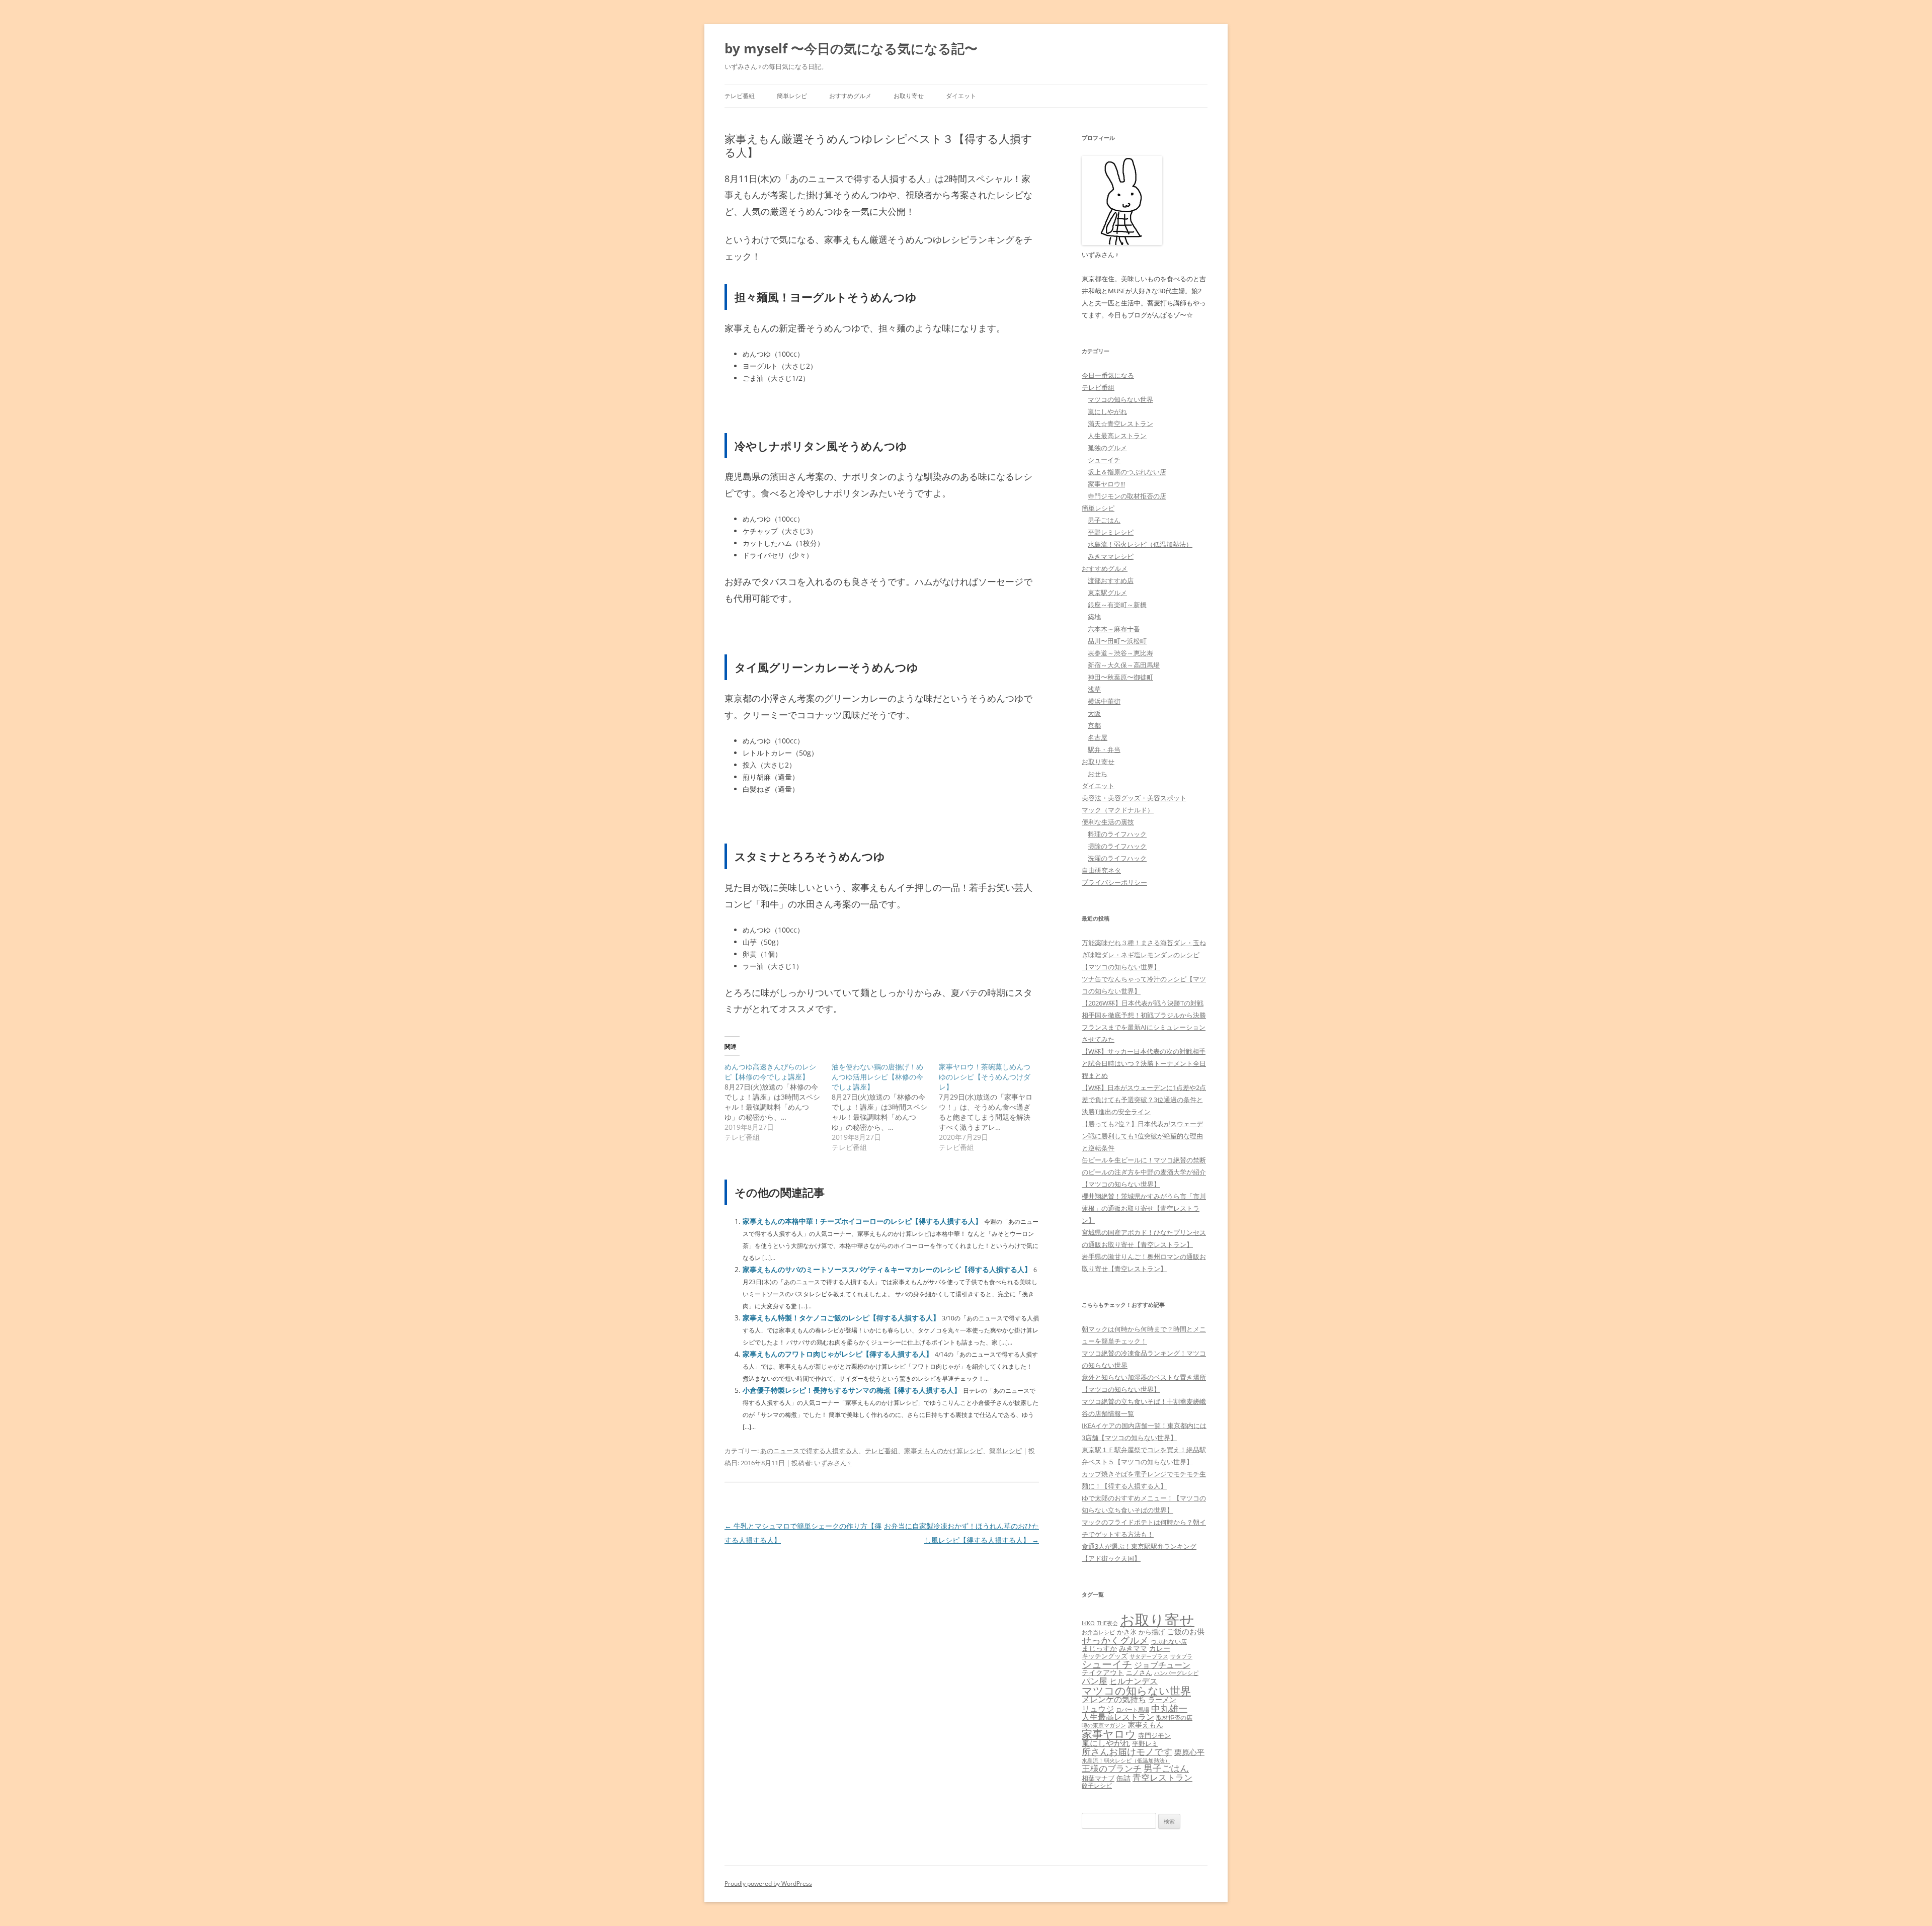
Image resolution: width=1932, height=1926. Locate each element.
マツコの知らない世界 (1120, 399)
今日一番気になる (1108, 375)
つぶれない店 (1169, 1642)
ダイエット (961, 96)
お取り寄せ (909, 96)
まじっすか (1099, 1648)
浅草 (1094, 689)
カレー (1160, 1648)
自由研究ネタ (1101, 870)
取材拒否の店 (1174, 1718)
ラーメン (1162, 1699)
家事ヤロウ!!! (1106, 484)
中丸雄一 (1169, 1708)
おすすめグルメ (850, 96)
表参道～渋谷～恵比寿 (1120, 653)
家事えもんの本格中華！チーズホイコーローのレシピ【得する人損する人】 (862, 1221)
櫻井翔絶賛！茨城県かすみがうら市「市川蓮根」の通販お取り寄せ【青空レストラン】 (1144, 1208)
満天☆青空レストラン (1120, 424)
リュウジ (1098, 1709)
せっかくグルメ (1115, 1640)
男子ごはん (1104, 520)
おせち (1098, 774)
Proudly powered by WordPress (768, 1883)
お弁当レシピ (1098, 1632)
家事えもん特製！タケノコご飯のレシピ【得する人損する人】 (841, 1318)
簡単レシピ (792, 96)
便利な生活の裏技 (1108, 822)
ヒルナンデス (1134, 1681)
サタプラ (1181, 1656)
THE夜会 (1107, 1623)
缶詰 (1123, 1778)
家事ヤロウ (1109, 1734)
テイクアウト (1103, 1672)
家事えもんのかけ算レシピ (943, 1451)
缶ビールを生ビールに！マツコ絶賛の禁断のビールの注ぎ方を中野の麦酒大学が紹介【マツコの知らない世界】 (1144, 1172)
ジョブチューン (1162, 1665)
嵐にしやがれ (1107, 411)
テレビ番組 (740, 96)
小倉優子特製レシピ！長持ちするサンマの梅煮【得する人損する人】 (852, 1390)
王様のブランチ (1112, 1768)
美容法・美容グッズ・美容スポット (1134, 798)
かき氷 (1127, 1632)
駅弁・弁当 (1104, 749)
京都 (1094, 725)
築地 (1094, 617)
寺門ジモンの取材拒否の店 (1127, 496)
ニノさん (1139, 1672)
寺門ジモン (1154, 1735)
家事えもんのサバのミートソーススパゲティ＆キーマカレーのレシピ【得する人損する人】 (887, 1269)
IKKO (1088, 1623)
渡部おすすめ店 (1111, 580)
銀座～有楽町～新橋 (1117, 605)
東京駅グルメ (1107, 593)
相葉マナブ (1098, 1778)
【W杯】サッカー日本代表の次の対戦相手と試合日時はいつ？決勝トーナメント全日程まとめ (1144, 1063)
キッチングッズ (1105, 1656)
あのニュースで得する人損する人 (809, 1451)
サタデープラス (1149, 1656)
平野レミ (1145, 1743)
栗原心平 (1189, 1752)
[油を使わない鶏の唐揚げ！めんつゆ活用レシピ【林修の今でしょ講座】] (885, 1107)
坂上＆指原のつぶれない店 (1127, 472)
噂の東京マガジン (1104, 1725)
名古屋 (1098, 737)
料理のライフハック (1117, 834)
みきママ (1133, 1648)
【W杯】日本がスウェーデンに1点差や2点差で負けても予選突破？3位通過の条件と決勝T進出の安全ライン (1144, 1100)
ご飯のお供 (1186, 1631)
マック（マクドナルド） (1118, 810)
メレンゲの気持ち (1114, 1699)
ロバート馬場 (1133, 1709)
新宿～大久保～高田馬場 (1124, 665)
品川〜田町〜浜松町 (1117, 641)
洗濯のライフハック (1117, 858)
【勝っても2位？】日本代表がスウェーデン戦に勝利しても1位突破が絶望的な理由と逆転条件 (1142, 1136)
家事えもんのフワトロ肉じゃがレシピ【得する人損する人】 (838, 1354)
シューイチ (1104, 460)
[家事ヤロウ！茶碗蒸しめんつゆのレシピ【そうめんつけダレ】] (992, 1107)
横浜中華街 (1104, 701)
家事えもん (1146, 1725)
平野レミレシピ (1111, 532)
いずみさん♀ (833, 1463)
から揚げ (1152, 1632)
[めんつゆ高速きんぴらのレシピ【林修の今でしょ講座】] (778, 1102)
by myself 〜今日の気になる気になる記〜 (851, 48)
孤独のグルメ (1107, 448)
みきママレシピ (1111, 556)
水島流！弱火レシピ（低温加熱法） (1140, 544)
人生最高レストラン (1117, 436)
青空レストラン (1162, 1777)
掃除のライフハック (1117, 846)
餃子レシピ (1097, 1785)
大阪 (1094, 713)
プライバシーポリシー (1114, 882)
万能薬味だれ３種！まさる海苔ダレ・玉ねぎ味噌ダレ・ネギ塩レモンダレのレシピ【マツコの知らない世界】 (1144, 955)
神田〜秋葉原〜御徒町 (1120, 677)
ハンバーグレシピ (1176, 1673)
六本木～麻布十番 (1114, 629)
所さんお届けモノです (1127, 1751)
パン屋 (1095, 1681)
